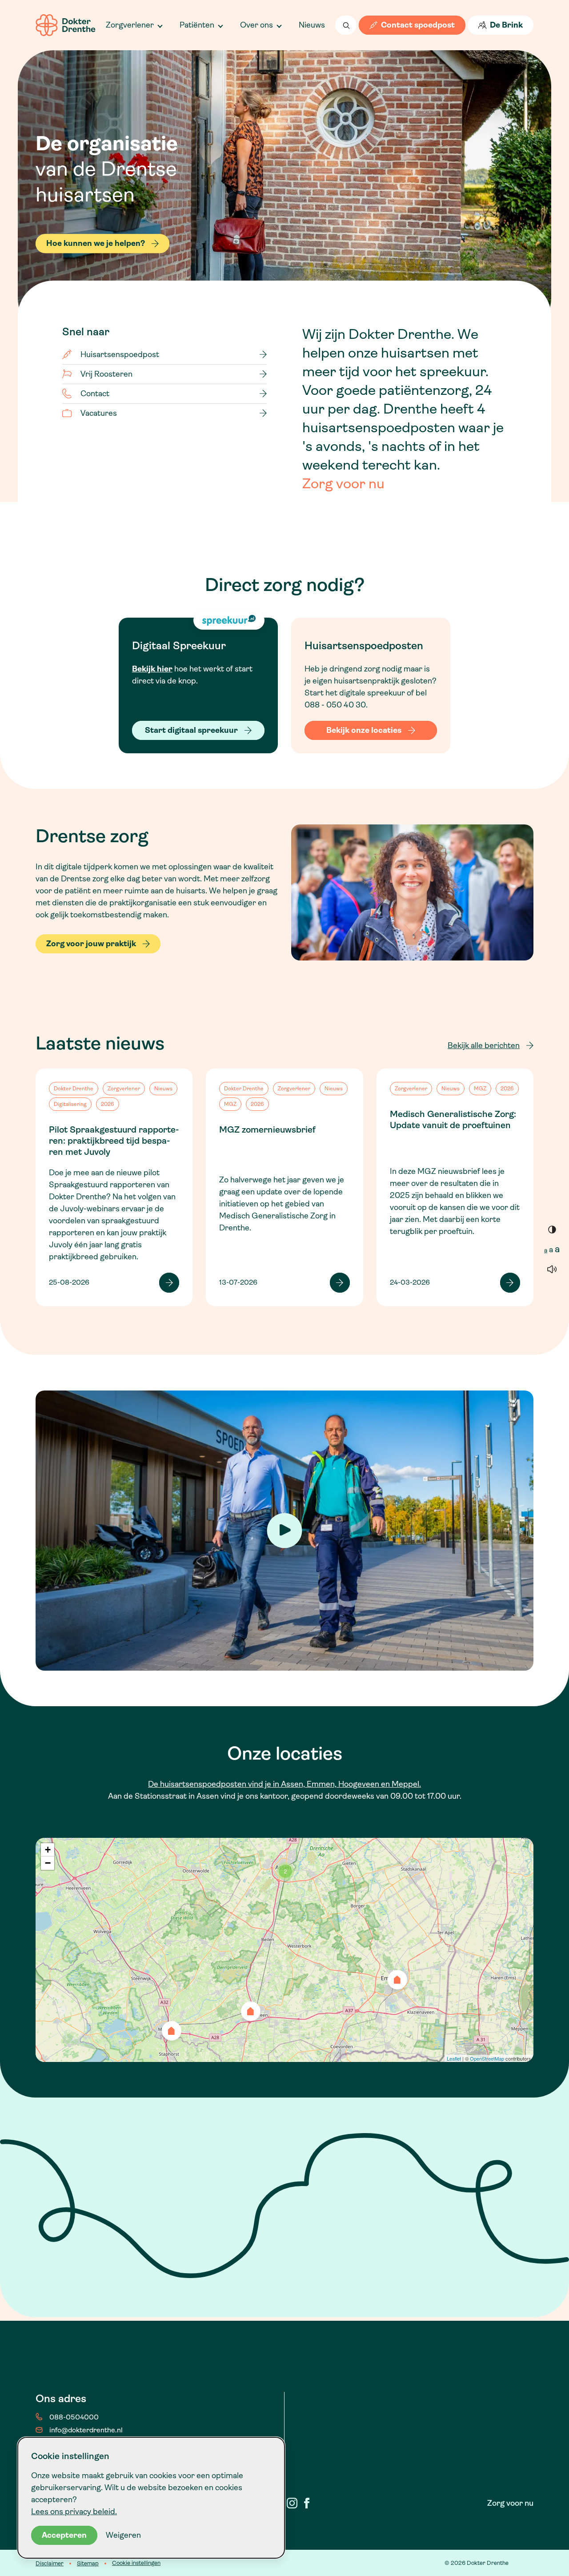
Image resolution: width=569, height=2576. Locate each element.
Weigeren (123, 2535)
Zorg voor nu (343, 484)
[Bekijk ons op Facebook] (307, 2503)
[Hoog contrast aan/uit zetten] (552, 1229)
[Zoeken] (346, 25)
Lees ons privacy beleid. (74, 2512)
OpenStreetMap (487, 2058)
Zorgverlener (130, 25)
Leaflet (454, 2058)
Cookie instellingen (136, 2563)
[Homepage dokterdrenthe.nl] (66, 25)
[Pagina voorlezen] (552, 1269)
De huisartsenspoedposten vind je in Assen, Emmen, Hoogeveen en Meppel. (284, 1784)
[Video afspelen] (285, 1530)
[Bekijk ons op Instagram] (292, 2503)
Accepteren (64, 2535)
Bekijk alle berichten (484, 1045)
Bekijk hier (152, 669)
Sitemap (88, 2563)
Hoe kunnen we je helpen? (96, 244)
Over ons (256, 25)
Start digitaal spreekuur (191, 730)
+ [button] (48, 1850)
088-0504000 (74, 2417)
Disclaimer (50, 2563)
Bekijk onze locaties (364, 730)
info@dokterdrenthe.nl (86, 2430)
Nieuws (312, 25)
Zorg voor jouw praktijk (91, 944)
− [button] (48, 1863)
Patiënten (197, 25)
